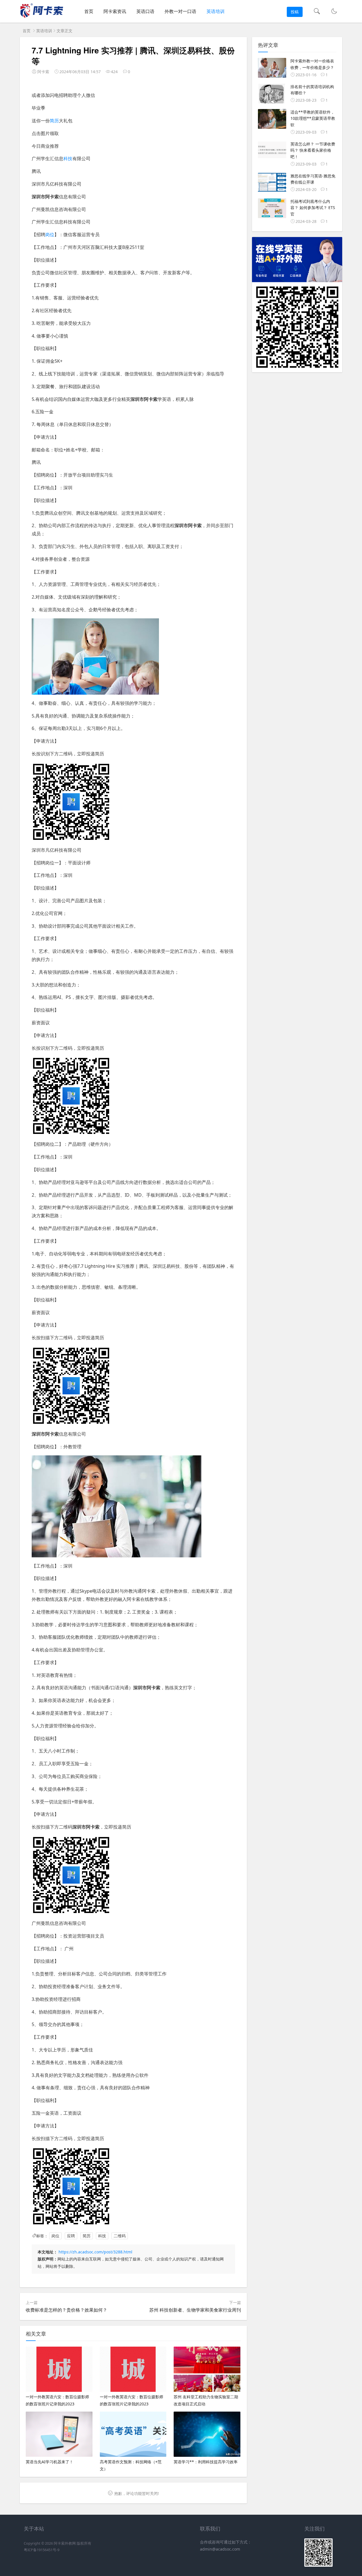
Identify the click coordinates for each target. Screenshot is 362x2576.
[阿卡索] (41, 17)
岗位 (50, 234)
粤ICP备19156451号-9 (42, 2550)
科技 (68, 158)
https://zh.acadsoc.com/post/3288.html (95, 2252)
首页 (89, 11)
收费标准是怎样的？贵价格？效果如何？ (66, 2310)
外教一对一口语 (180, 11)
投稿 (295, 12)
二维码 (120, 2236)
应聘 (71, 2236)
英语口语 (145, 11)
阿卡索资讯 (115, 11)
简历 (54, 121)
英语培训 (216, 11)
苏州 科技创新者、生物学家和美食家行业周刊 (195, 2310)
